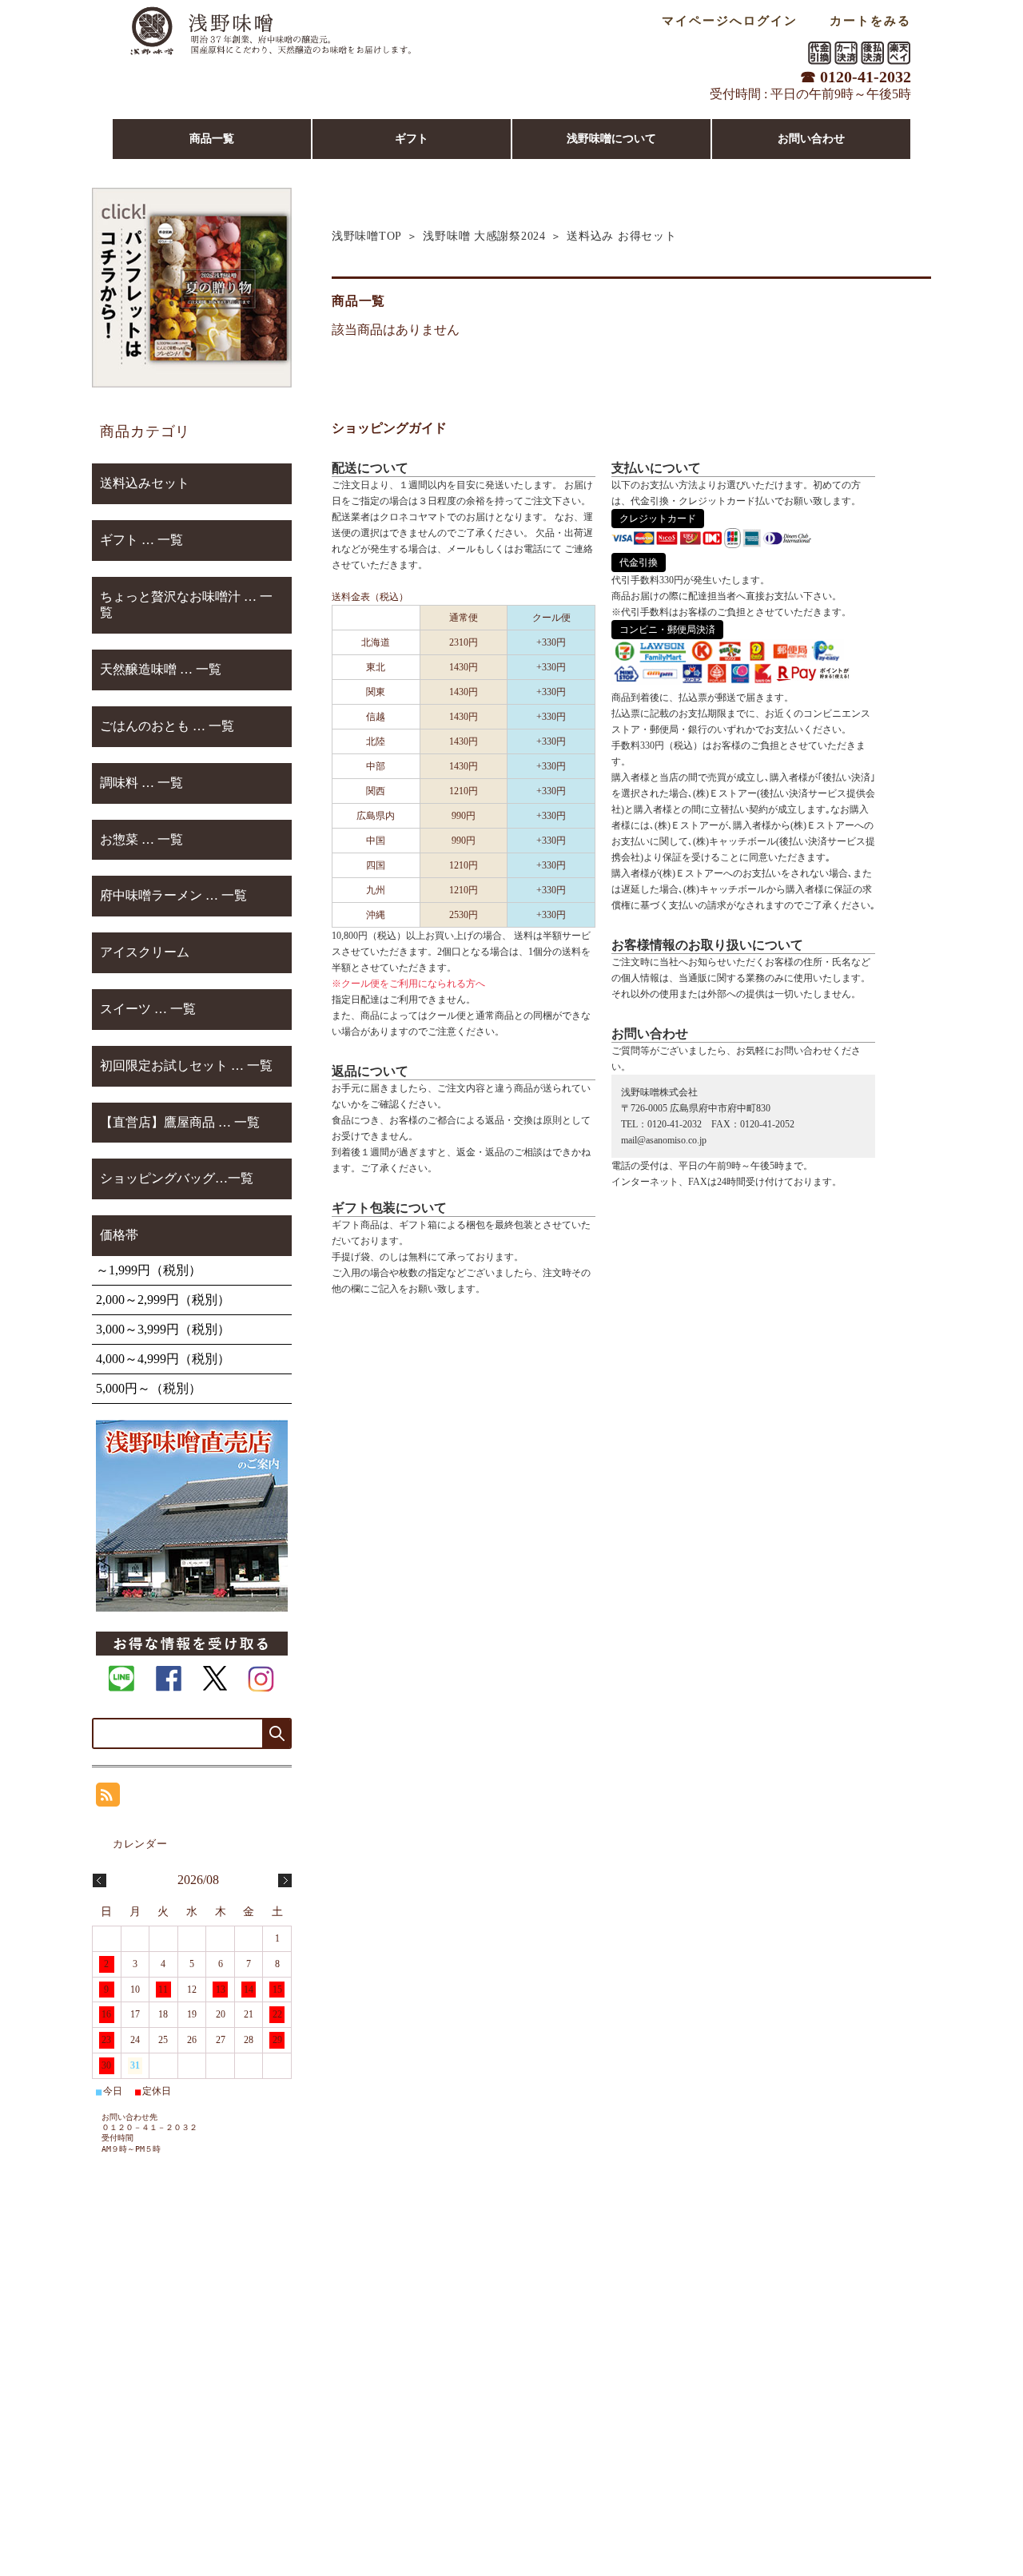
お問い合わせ (811, 139)
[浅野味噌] (271, 60)
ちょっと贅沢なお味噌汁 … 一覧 (186, 605)
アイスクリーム (145, 952)
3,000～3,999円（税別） (163, 1329)
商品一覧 (212, 139)
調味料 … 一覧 (141, 783)
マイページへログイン (730, 20)
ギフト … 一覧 (141, 540)
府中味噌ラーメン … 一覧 (173, 895)
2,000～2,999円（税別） (163, 1300)
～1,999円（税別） (149, 1270)
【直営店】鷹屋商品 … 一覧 (180, 1122)
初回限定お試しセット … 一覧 (186, 1065)
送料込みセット (145, 483)
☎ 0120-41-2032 (856, 77)
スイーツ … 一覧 (148, 1009)
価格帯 (119, 1235)
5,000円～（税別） (149, 1388)
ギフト (412, 139)
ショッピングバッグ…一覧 (177, 1178)
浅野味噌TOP (367, 236)
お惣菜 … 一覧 (141, 839)
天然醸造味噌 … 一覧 (161, 669)
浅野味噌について (611, 139)
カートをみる (870, 20)
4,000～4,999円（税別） (163, 1359)
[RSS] (108, 1798)
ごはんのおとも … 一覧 (167, 726)
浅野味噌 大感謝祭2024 (484, 236)
